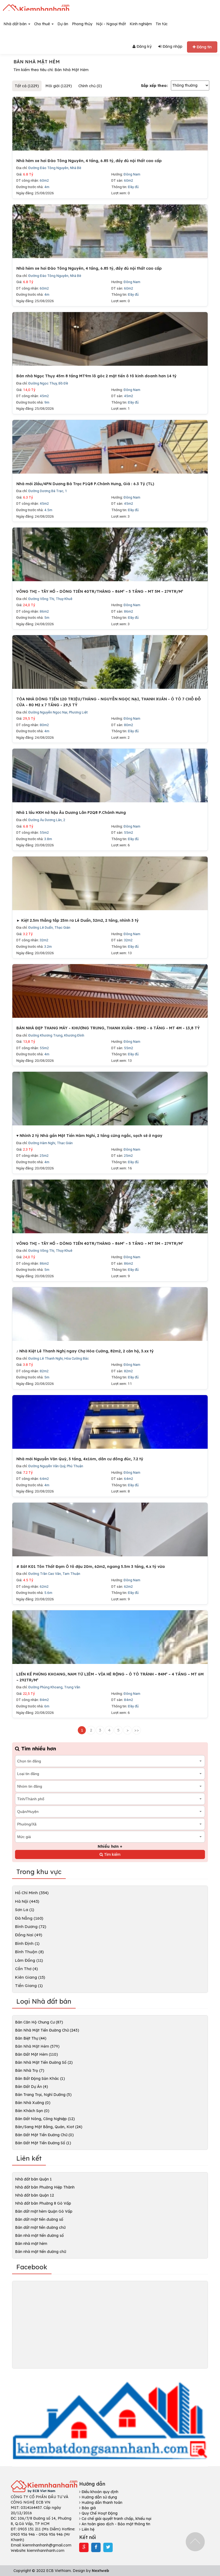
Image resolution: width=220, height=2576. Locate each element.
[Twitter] (108, 2547)
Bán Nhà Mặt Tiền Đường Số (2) (44, 2062)
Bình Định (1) (27, 1943)
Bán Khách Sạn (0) (32, 2111)
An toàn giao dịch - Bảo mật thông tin (115, 2524)
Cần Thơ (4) (26, 1969)
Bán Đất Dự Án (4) (32, 2087)
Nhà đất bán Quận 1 (33, 2179)
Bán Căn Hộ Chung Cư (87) (39, 2022)
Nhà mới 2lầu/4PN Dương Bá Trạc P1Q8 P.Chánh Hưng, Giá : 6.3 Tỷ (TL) (85, 484)
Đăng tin (204, 47)
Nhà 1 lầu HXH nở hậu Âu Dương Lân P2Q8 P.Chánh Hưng (71, 813)
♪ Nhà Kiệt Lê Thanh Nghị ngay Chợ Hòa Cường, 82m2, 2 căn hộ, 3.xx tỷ (85, 1351)
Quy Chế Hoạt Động (99, 2513)
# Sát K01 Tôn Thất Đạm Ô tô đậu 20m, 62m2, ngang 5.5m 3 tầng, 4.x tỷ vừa (91, 1567)
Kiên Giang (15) (30, 1977)
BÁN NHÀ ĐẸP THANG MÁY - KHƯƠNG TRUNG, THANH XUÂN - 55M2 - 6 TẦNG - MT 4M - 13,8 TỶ (108, 1028)
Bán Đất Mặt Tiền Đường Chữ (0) (44, 2135)
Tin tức (162, 24)
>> (137, 1730)
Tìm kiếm (112, 1854)
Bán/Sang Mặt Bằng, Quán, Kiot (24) (49, 2127)
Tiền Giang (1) (29, 1986)
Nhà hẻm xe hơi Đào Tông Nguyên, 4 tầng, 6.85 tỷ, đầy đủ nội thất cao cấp (89, 161)
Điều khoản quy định (99, 2492)
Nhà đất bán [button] (16, 24)
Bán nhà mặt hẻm (31, 2244)
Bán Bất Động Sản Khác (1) (40, 2079)
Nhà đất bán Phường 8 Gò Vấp (43, 2203)
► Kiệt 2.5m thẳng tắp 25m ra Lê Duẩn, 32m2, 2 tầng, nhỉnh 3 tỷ (78, 920)
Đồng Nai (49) (29, 1935)
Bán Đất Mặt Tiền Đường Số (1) (43, 2143)
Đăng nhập (172, 46)
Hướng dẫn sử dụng (99, 2497)
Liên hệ (87, 2529)
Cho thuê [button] (43, 24)
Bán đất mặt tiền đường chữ (40, 2227)
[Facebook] (96, 2547)
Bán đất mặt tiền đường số (39, 2219)
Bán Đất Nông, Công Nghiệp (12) (45, 2119)
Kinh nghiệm (141, 24)
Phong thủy (82, 24)
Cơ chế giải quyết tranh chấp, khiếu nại (116, 2519)
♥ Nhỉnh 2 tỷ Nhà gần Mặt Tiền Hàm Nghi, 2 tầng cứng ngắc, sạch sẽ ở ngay (89, 1136)
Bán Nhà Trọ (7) (30, 2070)
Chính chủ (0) (90, 86)
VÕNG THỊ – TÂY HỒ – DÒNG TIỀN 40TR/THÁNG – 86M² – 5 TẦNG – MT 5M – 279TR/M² (100, 591)
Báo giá (88, 2508)
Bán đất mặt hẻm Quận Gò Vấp (44, 2211)
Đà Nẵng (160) (29, 1918)
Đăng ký (144, 46)
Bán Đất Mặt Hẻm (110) (36, 2054)
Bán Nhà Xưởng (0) (33, 2103)
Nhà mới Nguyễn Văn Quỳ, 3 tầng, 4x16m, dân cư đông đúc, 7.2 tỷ (80, 1459)
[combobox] (110, 1761)
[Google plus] (84, 2547)
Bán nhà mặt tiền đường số (39, 2235)
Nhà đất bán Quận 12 (34, 2195)
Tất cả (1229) (27, 86)
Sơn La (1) (25, 1910)
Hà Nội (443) (27, 1901)
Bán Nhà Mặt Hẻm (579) (37, 2046)
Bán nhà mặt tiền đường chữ (41, 2252)
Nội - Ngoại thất (111, 24)
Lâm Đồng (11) (29, 1960)
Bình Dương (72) (31, 1926)
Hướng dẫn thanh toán (101, 2502)
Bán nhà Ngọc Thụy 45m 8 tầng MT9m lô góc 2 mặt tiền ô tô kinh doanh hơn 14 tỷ (96, 376)
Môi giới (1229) (59, 86)
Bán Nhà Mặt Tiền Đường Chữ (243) (47, 2030)
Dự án (63, 24)
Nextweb (100, 2571)
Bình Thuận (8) (29, 1952)
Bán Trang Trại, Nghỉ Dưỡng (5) (43, 2095)
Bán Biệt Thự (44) (31, 2038)
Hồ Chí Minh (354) (32, 1893)
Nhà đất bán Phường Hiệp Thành (45, 2187)
